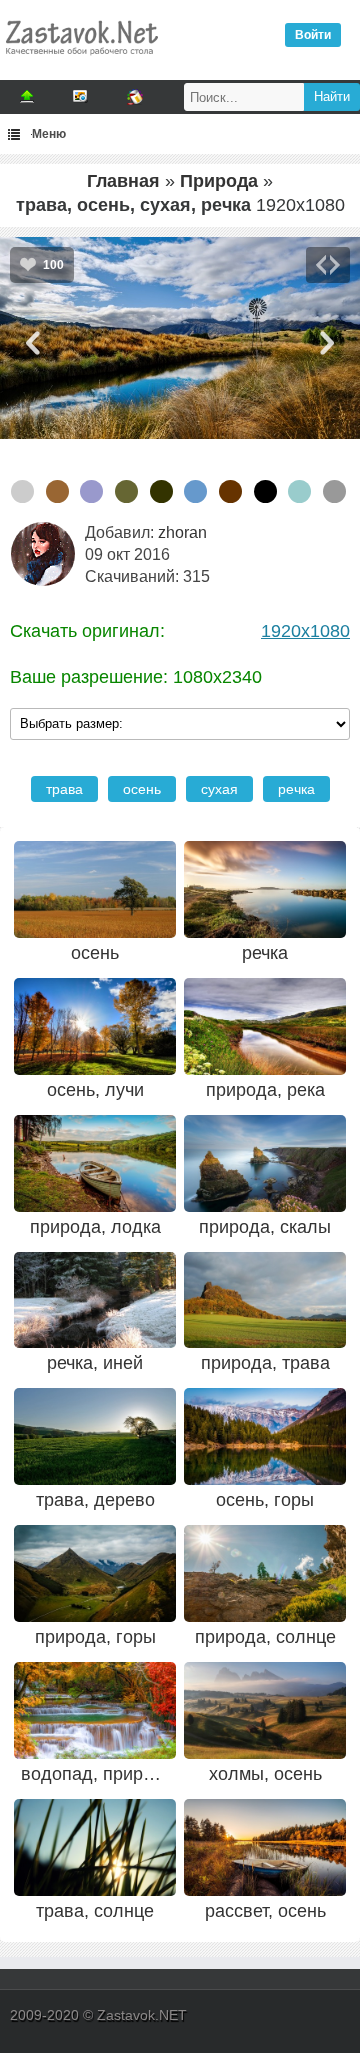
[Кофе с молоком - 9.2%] (57, 491)
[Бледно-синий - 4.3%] (299, 491)
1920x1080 (305, 631)
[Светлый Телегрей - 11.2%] (22, 491)
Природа (219, 181)
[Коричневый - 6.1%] (230, 491)
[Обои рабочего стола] (81, 60)
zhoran (182, 532)
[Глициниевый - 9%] (91, 491)
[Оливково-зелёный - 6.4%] (161, 491)
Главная (123, 181)
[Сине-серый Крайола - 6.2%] (195, 491)
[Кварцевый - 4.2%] (334, 491)
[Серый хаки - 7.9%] (126, 491)
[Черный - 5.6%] (265, 491)
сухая (219, 789)
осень (142, 789)
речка (296, 789)
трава (64, 789)
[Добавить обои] (27, 97)
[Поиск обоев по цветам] (135, 97)
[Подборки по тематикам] (81, 97)
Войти (313, 35)
